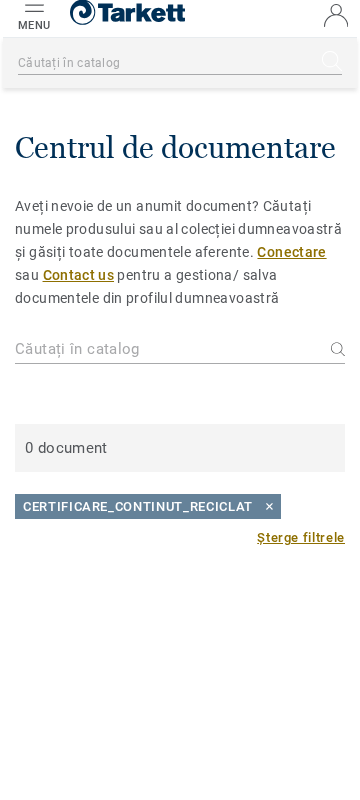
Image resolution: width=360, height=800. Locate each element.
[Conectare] (336, 15)
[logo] (127, 20)
